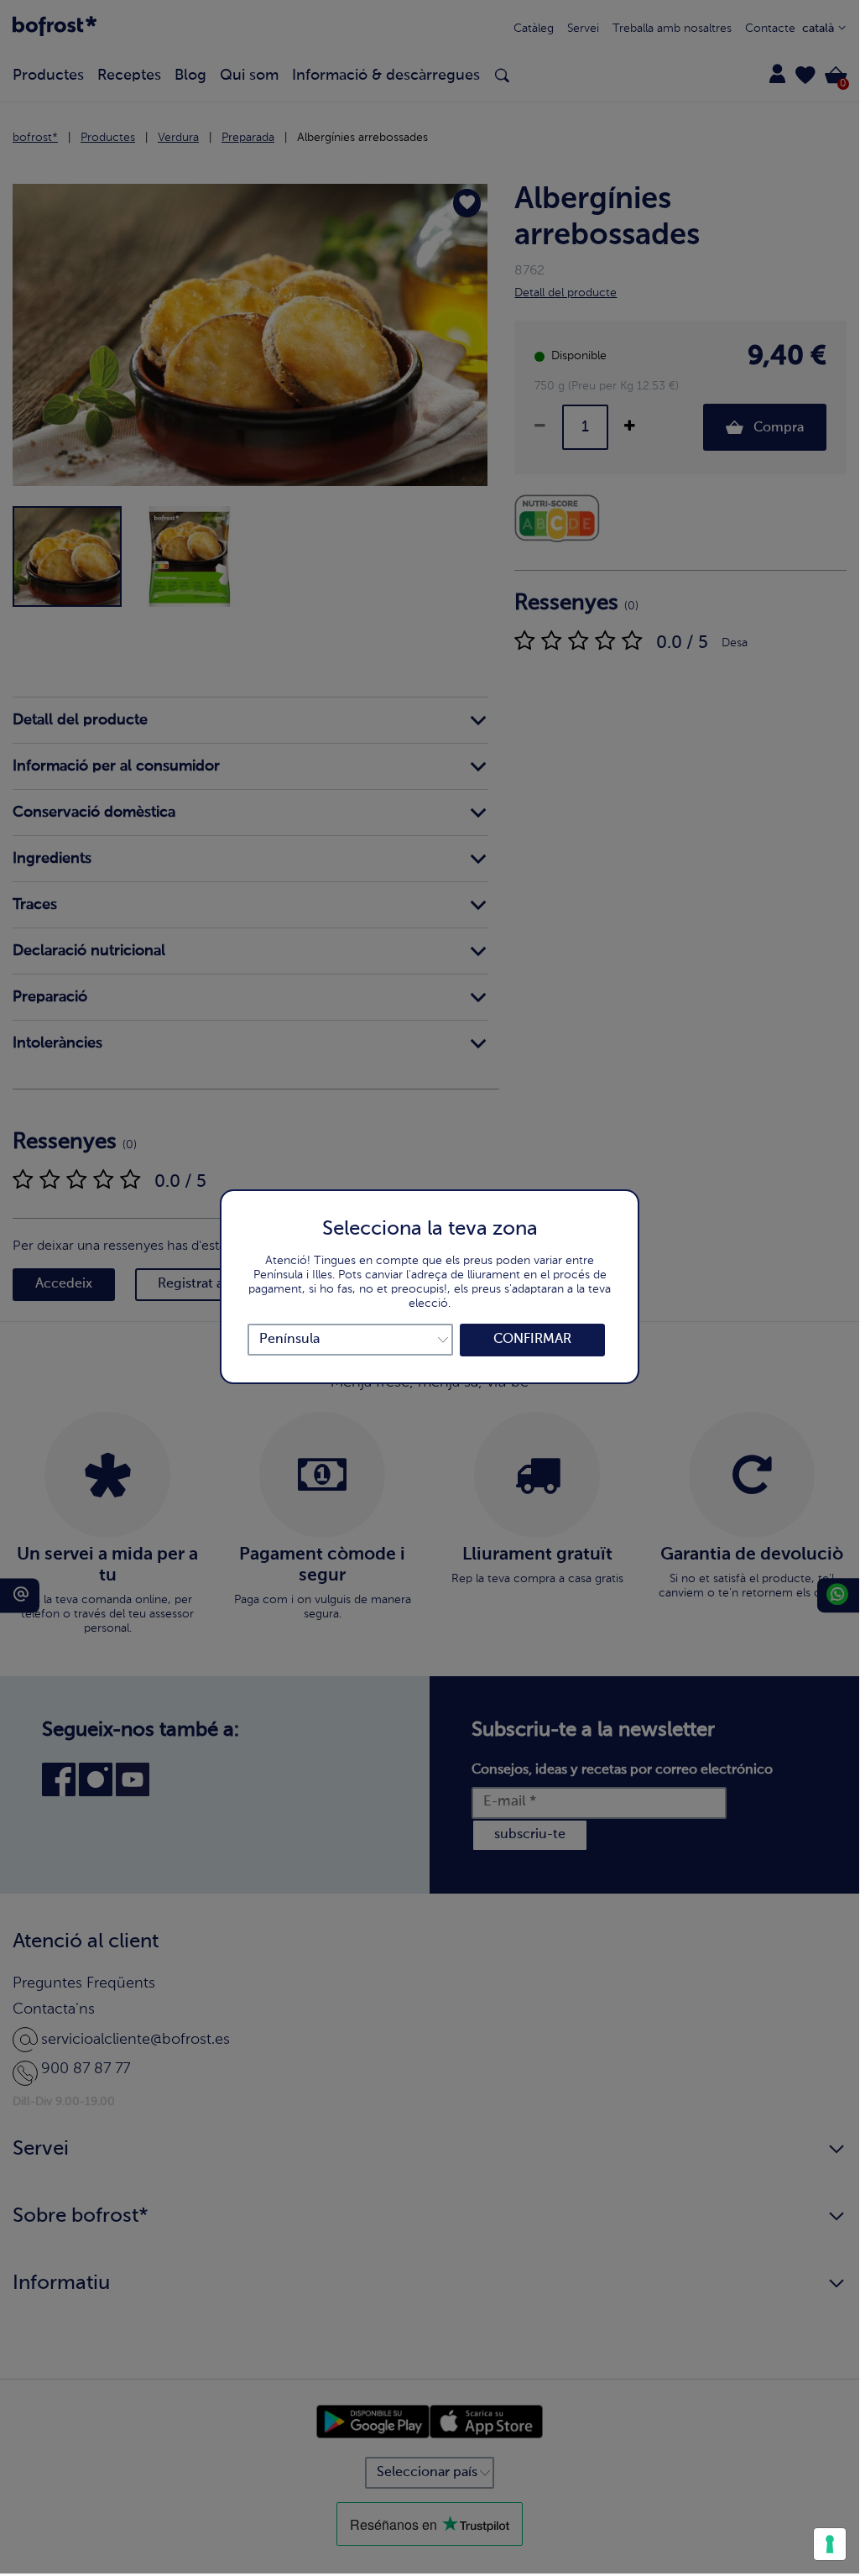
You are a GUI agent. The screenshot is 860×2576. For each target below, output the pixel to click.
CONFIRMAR (532, 1340)
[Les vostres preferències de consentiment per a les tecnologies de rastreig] (830, 2544)
